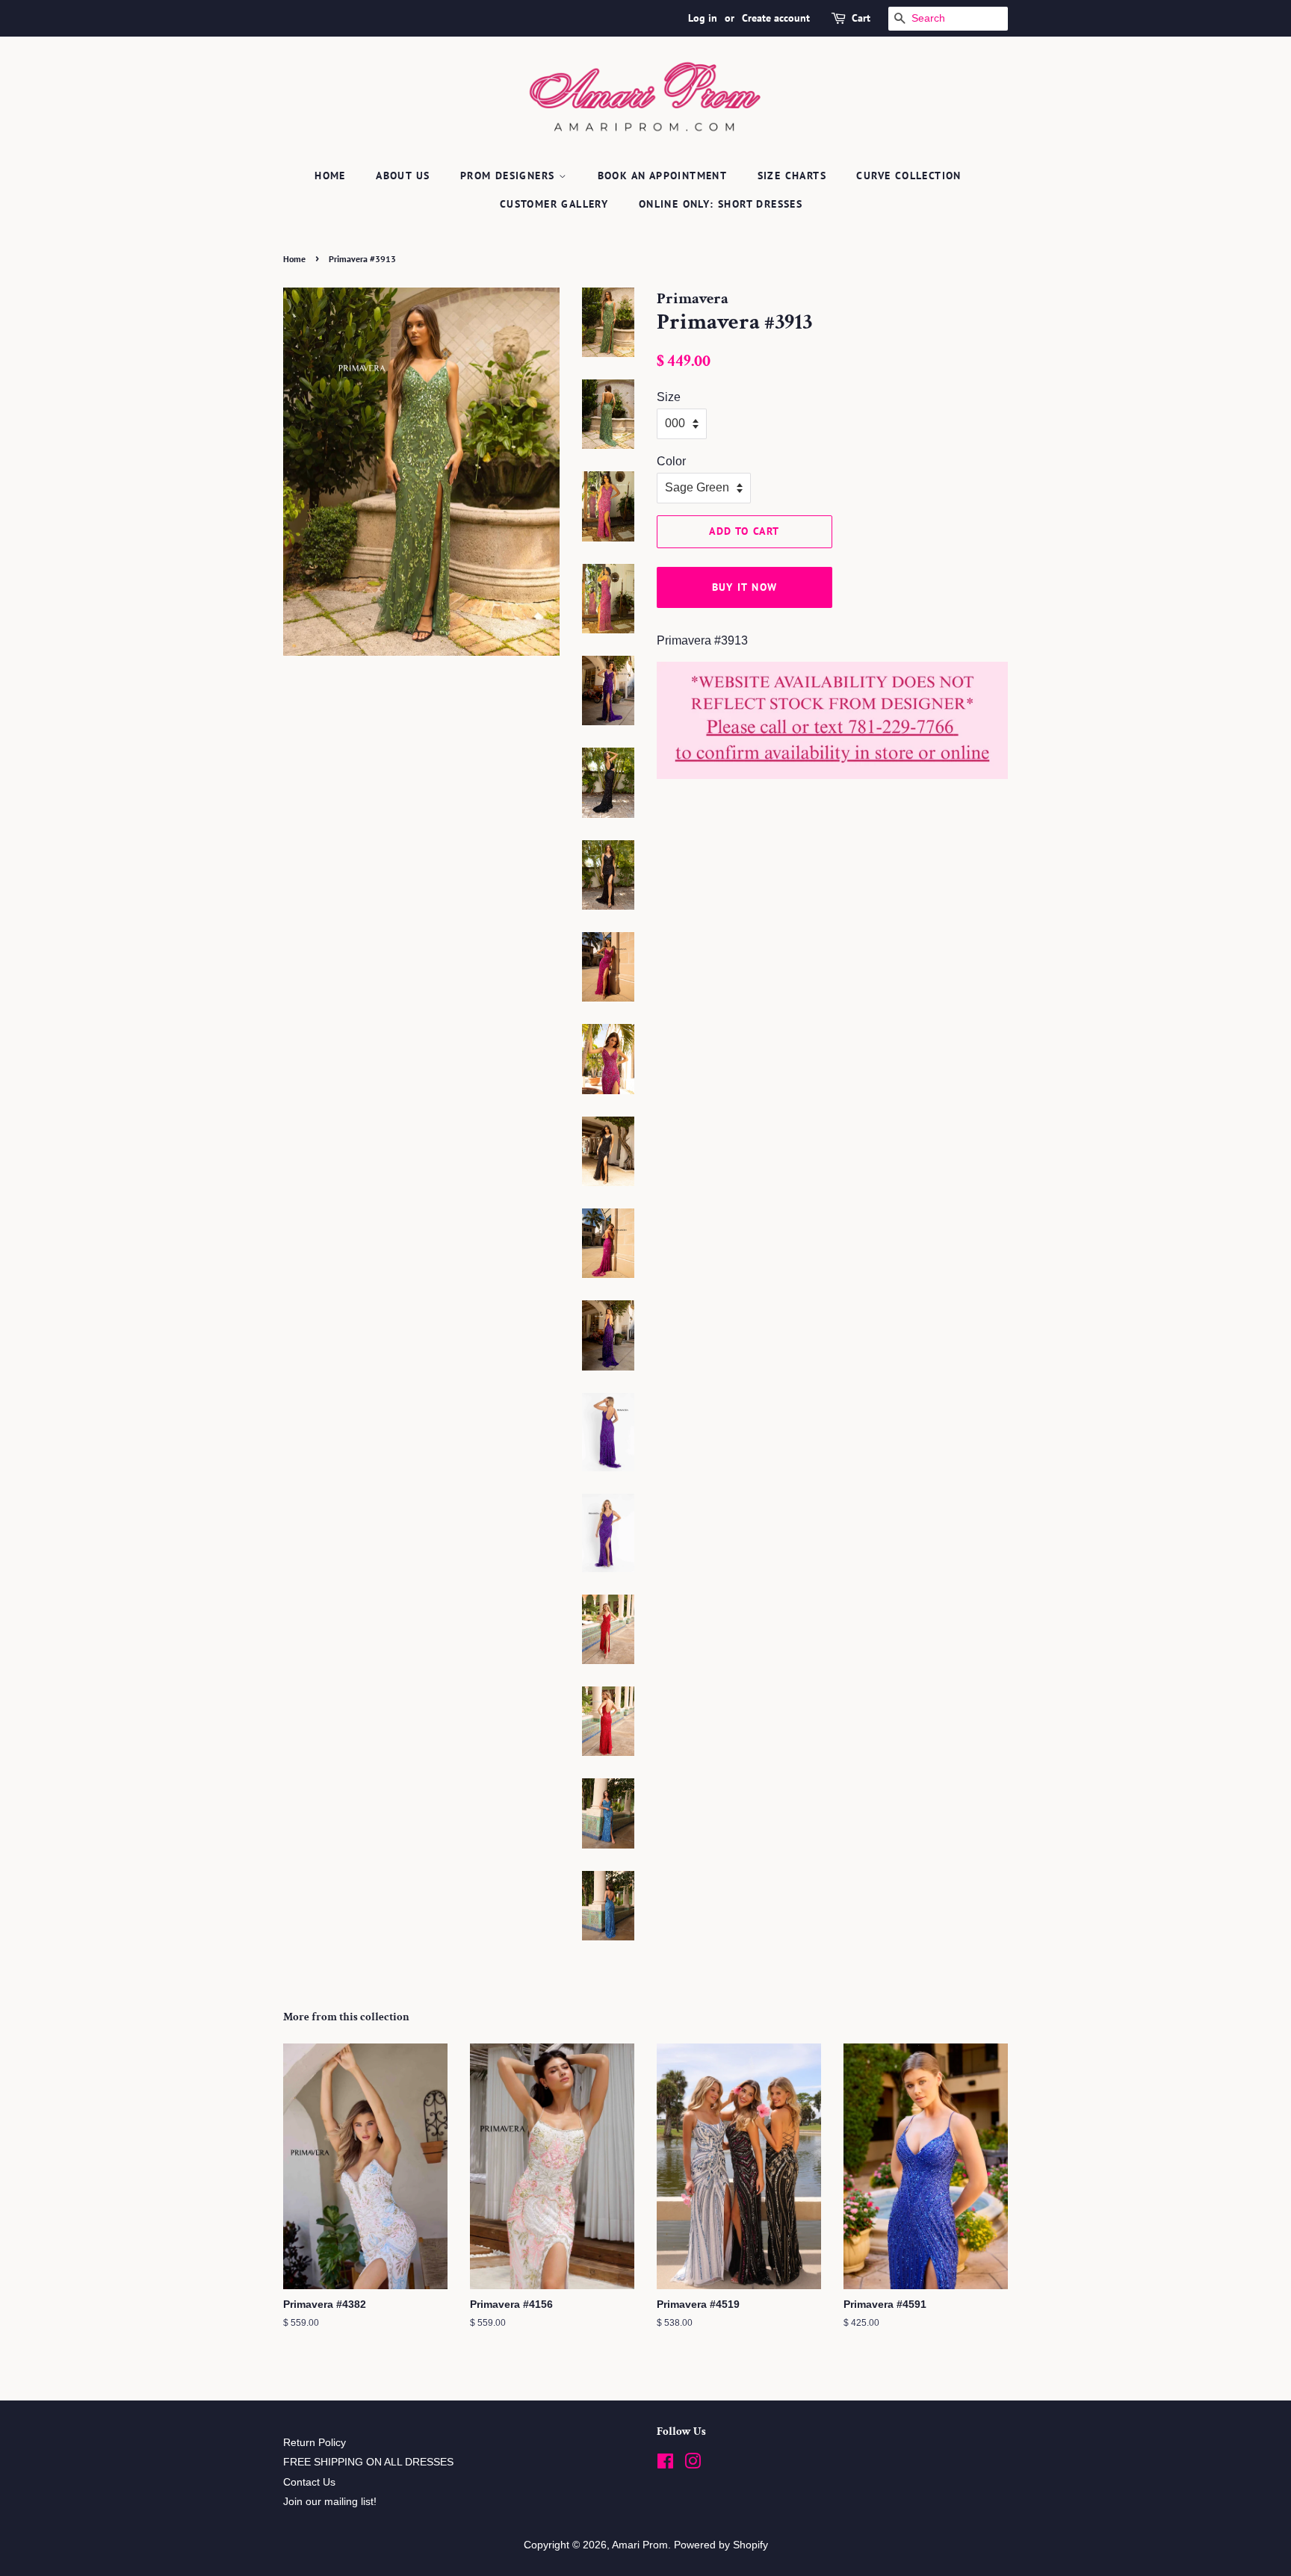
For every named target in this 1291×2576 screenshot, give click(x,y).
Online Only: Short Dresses (721, 204)
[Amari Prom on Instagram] (693, 2464)
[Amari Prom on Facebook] (665, 2464)
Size (669, 397)
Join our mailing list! (330, 2502)
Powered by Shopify (721, 2545)
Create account (776, 18)
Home (330, 176)
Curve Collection (908, 176)
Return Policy (315, 2443)
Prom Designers (510, 176)
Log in (703, 18)
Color (671, 461)
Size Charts (792, 176)
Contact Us (309, 2482)
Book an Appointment (663, 176)
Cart (861, 18)
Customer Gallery (554, 204)
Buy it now (745, 587)
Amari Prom (640, 2545)
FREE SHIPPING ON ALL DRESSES (368, 2462)
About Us (403, 176)
